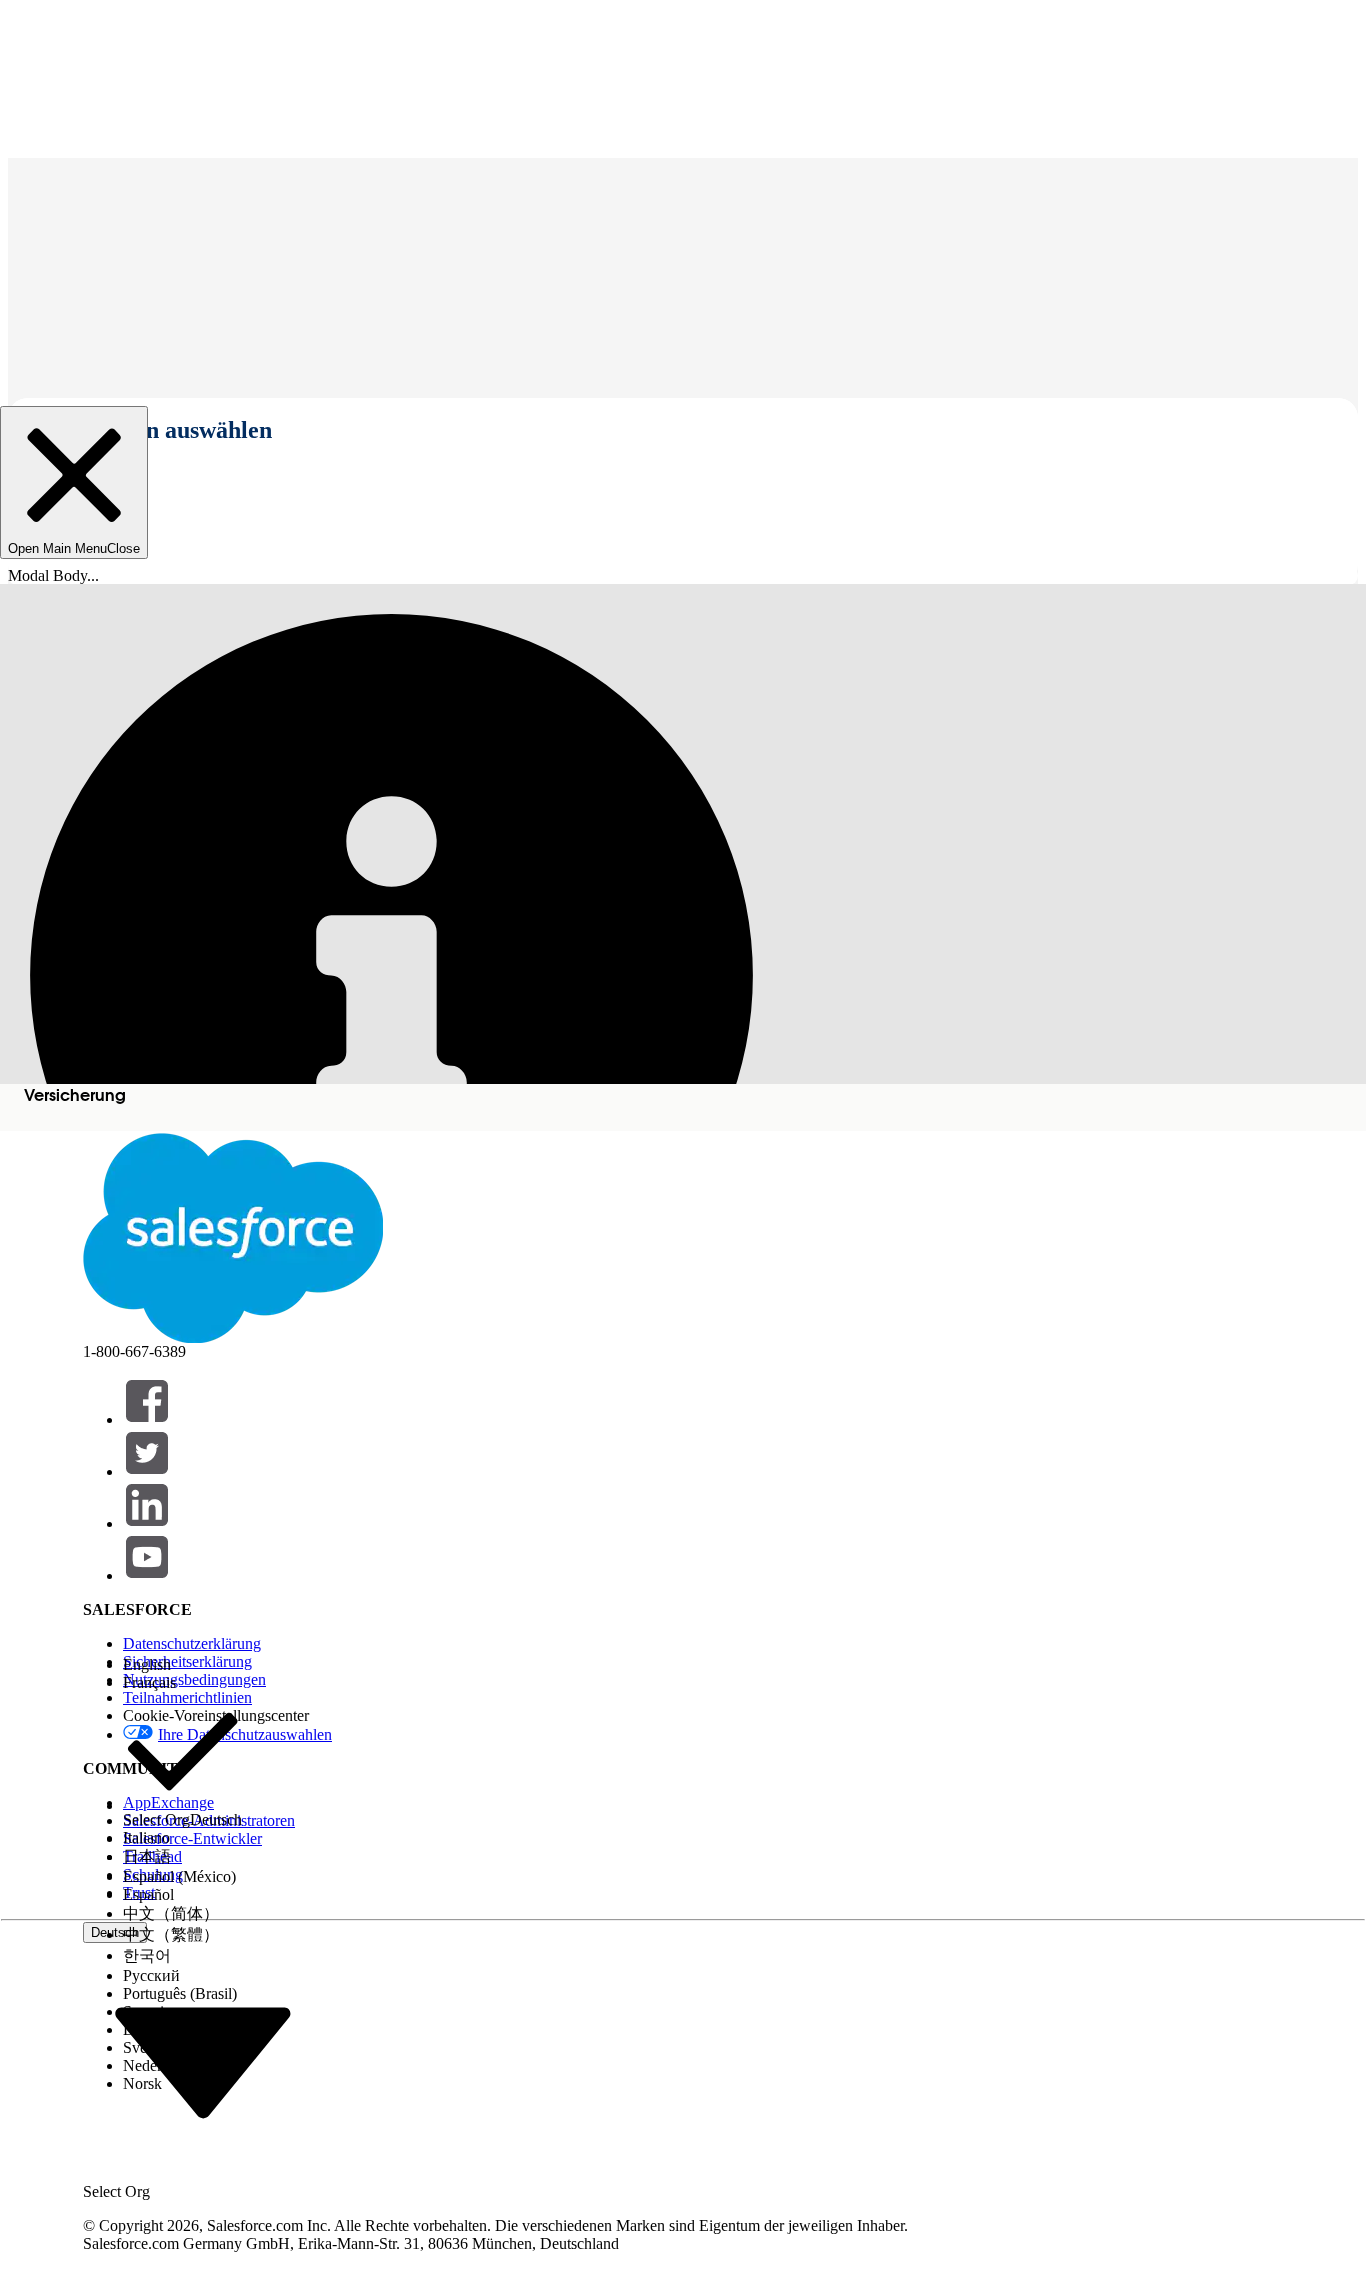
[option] (182, 1665)
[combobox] (203, 2061)
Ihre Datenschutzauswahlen (245, 1734)
